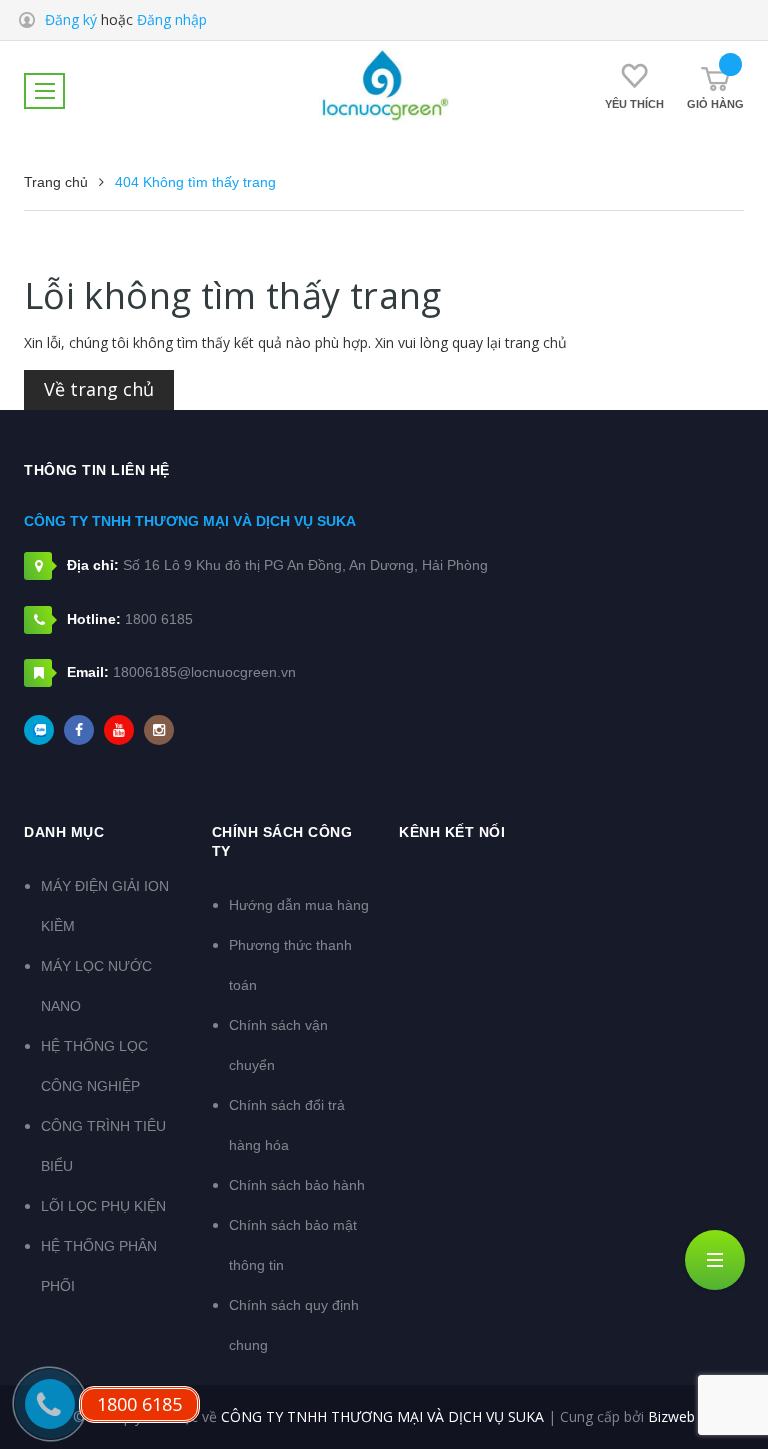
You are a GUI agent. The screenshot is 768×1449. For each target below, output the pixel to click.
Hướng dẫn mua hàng (299, 905)
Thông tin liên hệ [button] (97, 470)
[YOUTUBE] (119, 730)
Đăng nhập (172, 19)
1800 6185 (159, 619)
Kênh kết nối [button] (452, 832)
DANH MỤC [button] (64, 832)
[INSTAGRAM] (159, 730)
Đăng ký (71, 19)
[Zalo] (39, 730)
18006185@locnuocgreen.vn (204, 672)
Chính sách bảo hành (297, 1185)
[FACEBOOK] (79, 730)
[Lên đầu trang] (718, 1384)
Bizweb (671, 1416)
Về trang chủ (99, 389)
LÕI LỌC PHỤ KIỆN (103, 1206)
